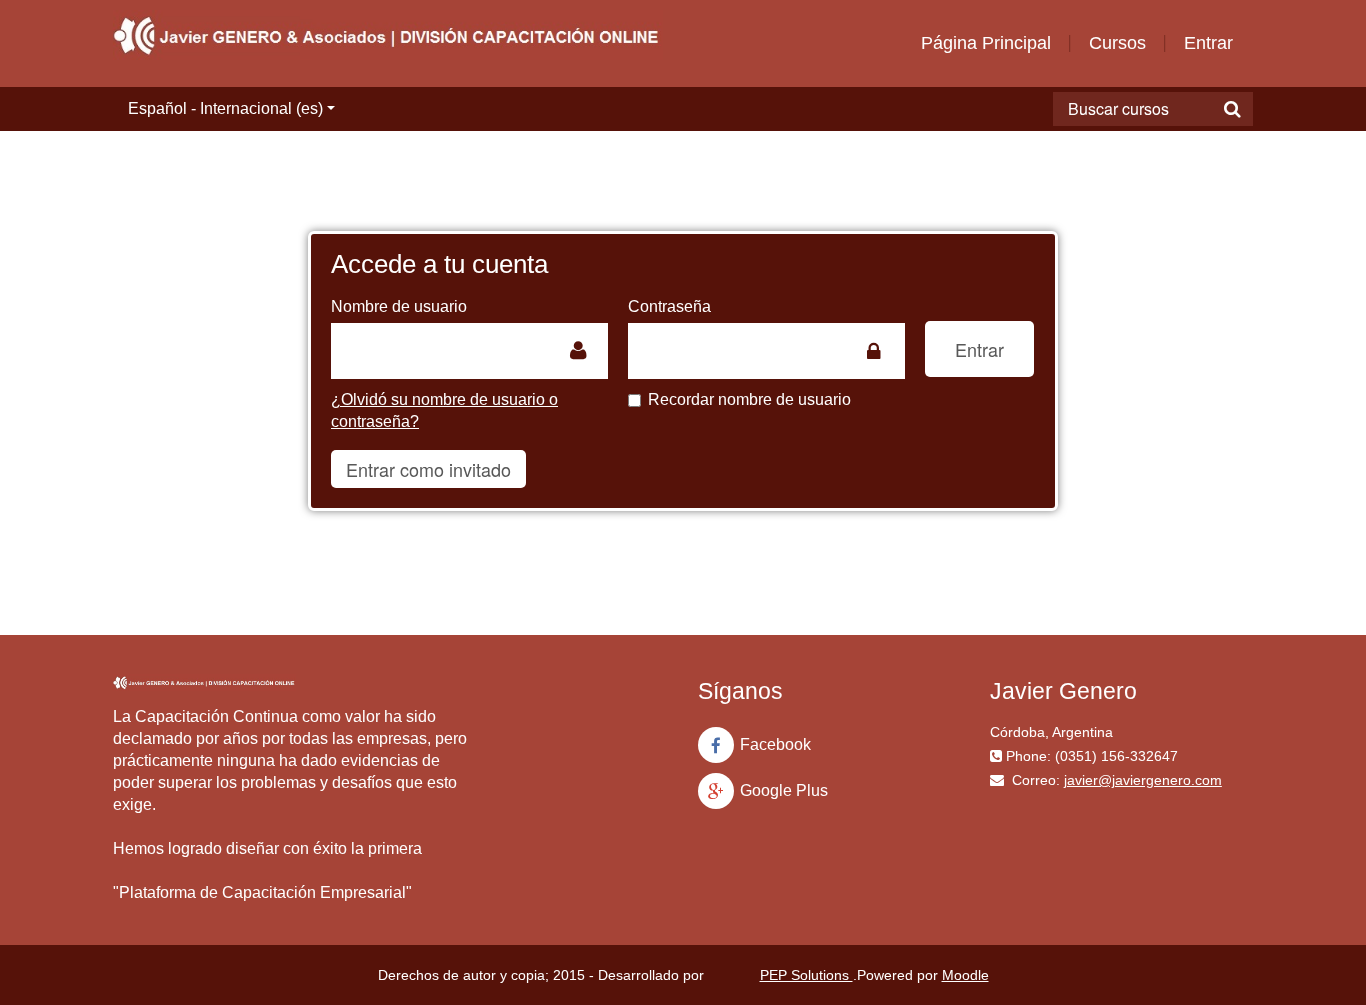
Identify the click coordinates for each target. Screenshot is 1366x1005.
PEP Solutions (806, 975)
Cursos (1117, 43)
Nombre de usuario (399, 306)
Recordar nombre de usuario (749, 399)
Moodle (965, 975)
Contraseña (669, 306)
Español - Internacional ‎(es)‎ (225, 108)
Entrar (1208, 43)
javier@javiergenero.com (1143, 780)
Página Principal (986, 43)
